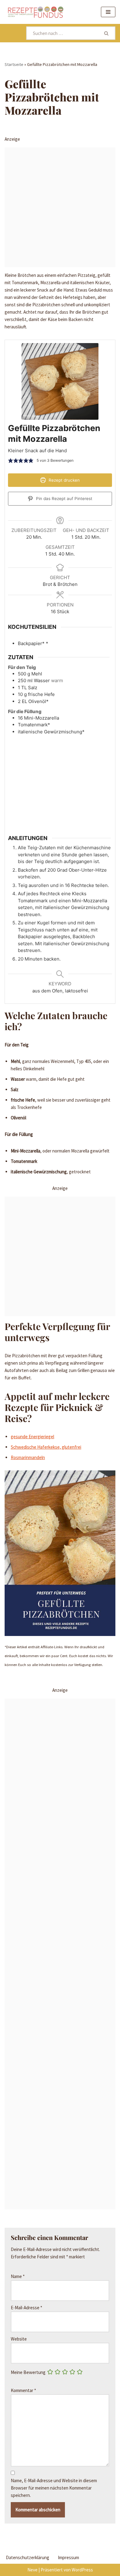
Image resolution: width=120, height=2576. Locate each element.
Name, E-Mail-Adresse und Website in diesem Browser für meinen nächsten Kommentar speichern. (54, 2488)
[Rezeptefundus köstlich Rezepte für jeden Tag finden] (35, 12)
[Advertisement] (60, 207)
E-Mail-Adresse (26, 2308)
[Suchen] (107, 33)
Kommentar (23, 2390)
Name (18, 2276)
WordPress (82, 2570)
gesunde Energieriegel (32, 1437)
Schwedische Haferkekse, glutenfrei (46, 1447)
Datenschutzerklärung (28, 2557)
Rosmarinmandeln (28, 1457)
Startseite (14, 64)
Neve (32, 2570)
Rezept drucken (64, 480)
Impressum (68, 2557)
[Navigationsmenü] (108, 12)
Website (19, 2339)
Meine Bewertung (28, 2372)
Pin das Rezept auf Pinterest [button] (64, 499)
